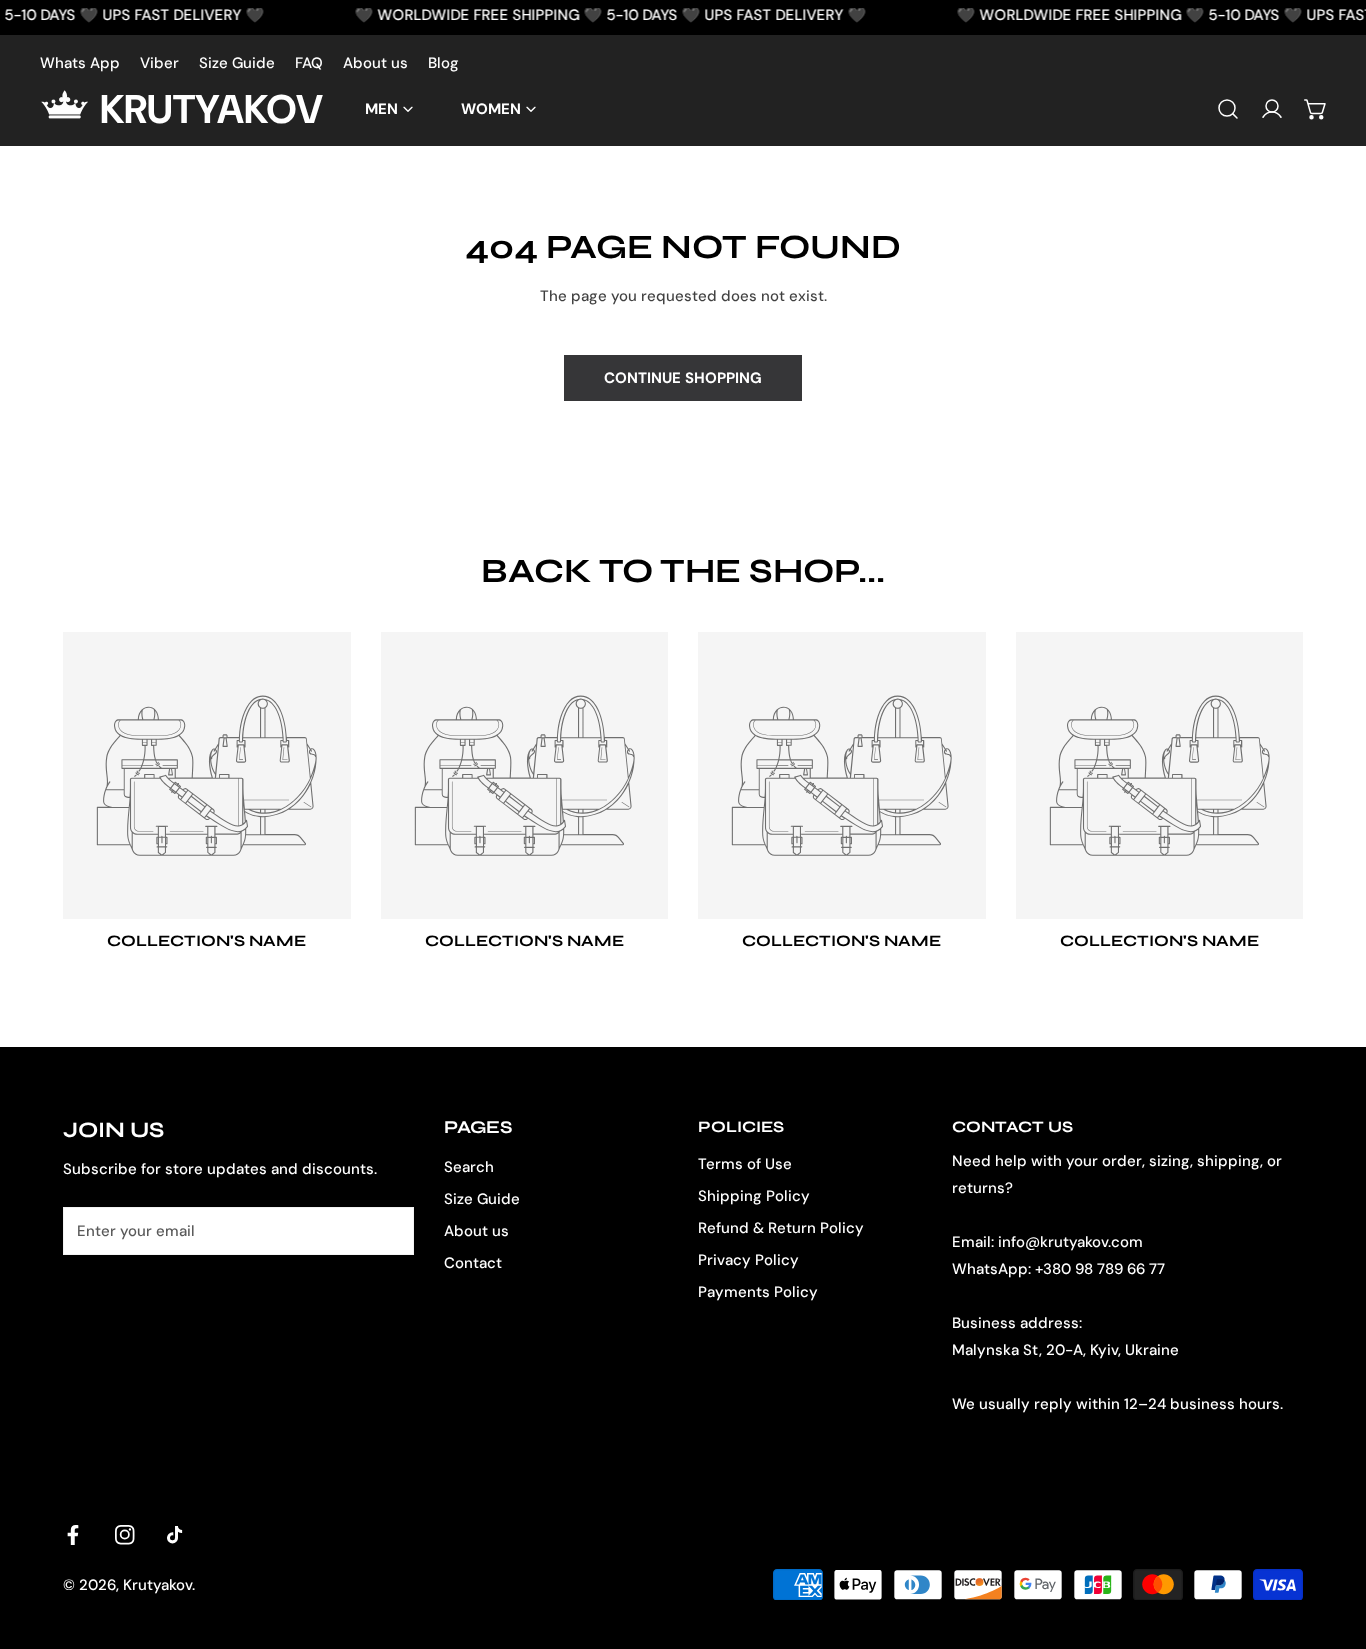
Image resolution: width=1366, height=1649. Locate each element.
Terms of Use (745, 1164)
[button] (1316, 109)
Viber (159, 63)
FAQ (309, 63)
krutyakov (211, 109)
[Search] (1228, 109)
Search (469, 1167)
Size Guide (237, 63)
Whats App (80, 63)
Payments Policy (758, 1292)
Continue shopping (683, 378)
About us (375, 63)
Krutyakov (157, 1585)
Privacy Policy (748, 1260)
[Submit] (388, 1230)
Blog (443, 63)
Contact (473, 1263)
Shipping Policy (754, 1196)
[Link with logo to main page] (70, 109)
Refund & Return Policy (781, 1228)
